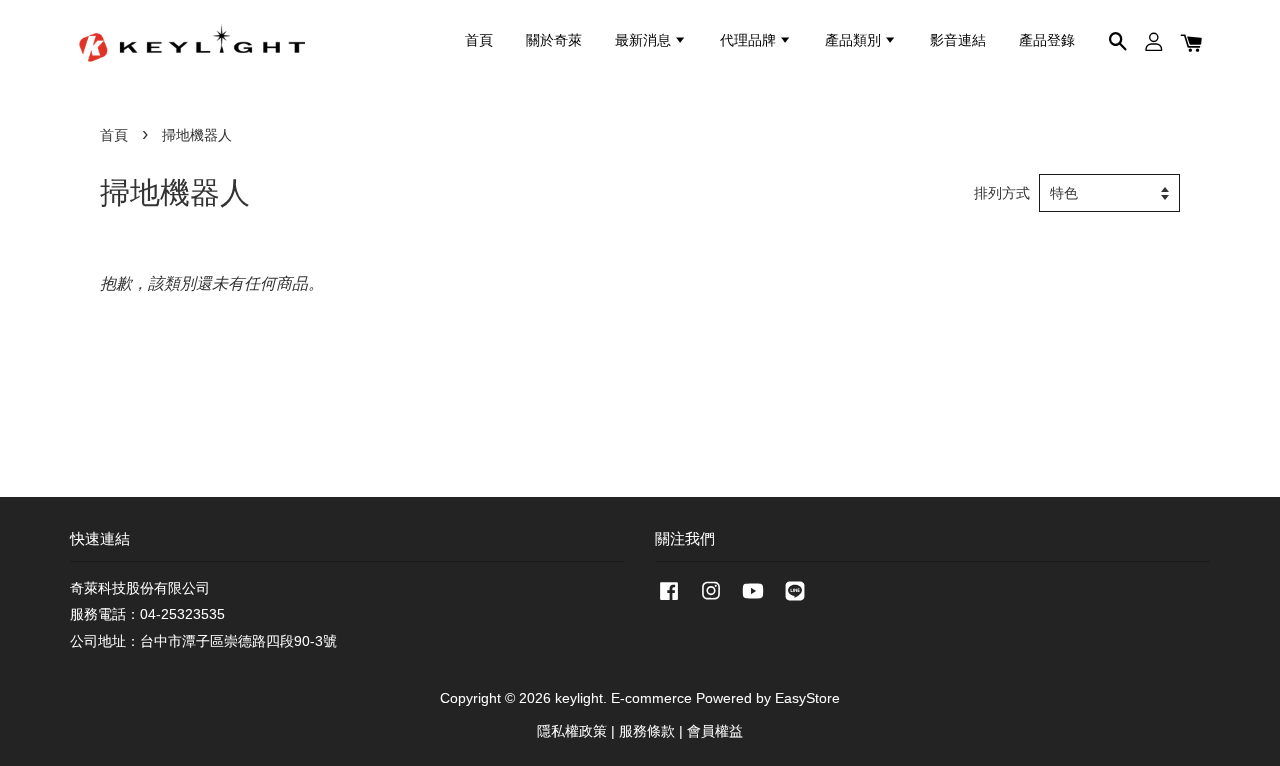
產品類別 (854, 41)
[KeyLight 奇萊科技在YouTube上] (753, 600)
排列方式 (1002, 193)
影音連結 (958, 41)
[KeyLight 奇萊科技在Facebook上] (669, 600)
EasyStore (807, 698)
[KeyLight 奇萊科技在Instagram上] (711, 600)
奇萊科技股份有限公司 (140, 588)
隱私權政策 (572, 731)
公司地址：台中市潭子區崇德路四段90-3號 (203, 641)
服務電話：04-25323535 (147, 614)
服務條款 (647, 731)
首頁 (479, 41)
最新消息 (644, 41)
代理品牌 (749, 41)
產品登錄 (1047, 41)
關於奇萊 (554, 41)
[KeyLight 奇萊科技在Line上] (795, 600)
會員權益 (715, 731)
